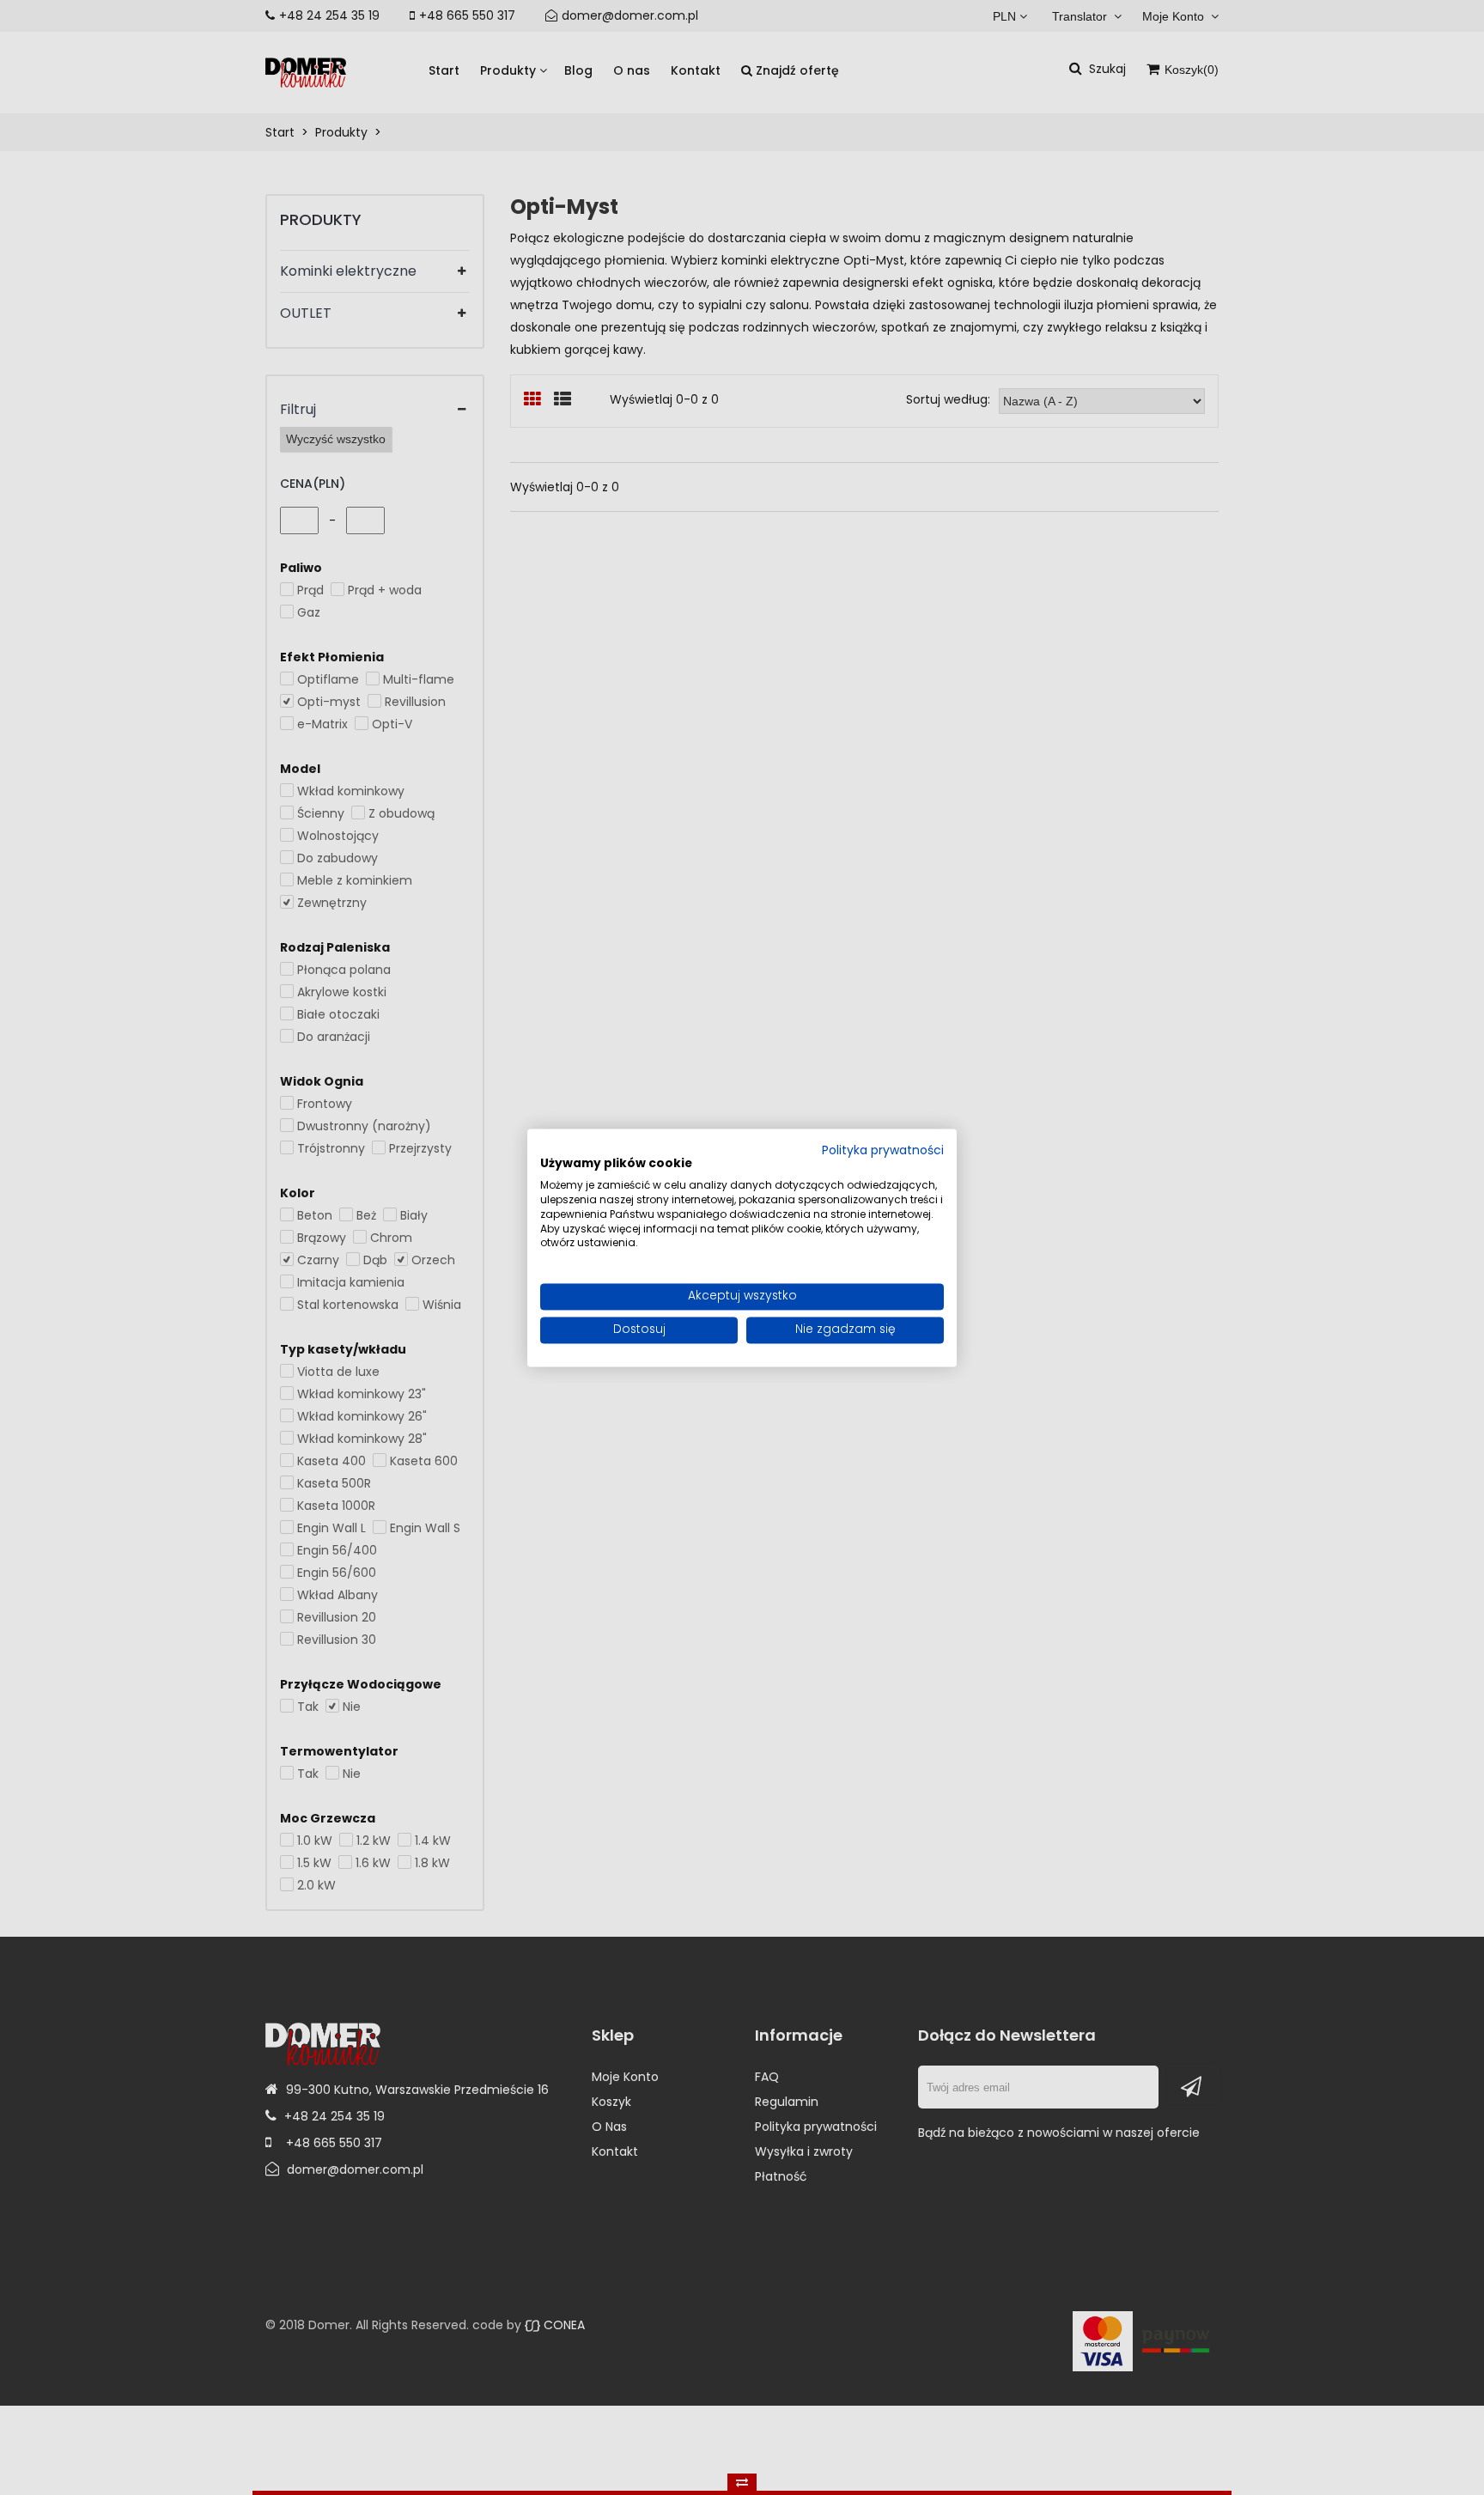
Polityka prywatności (883, 1151)
